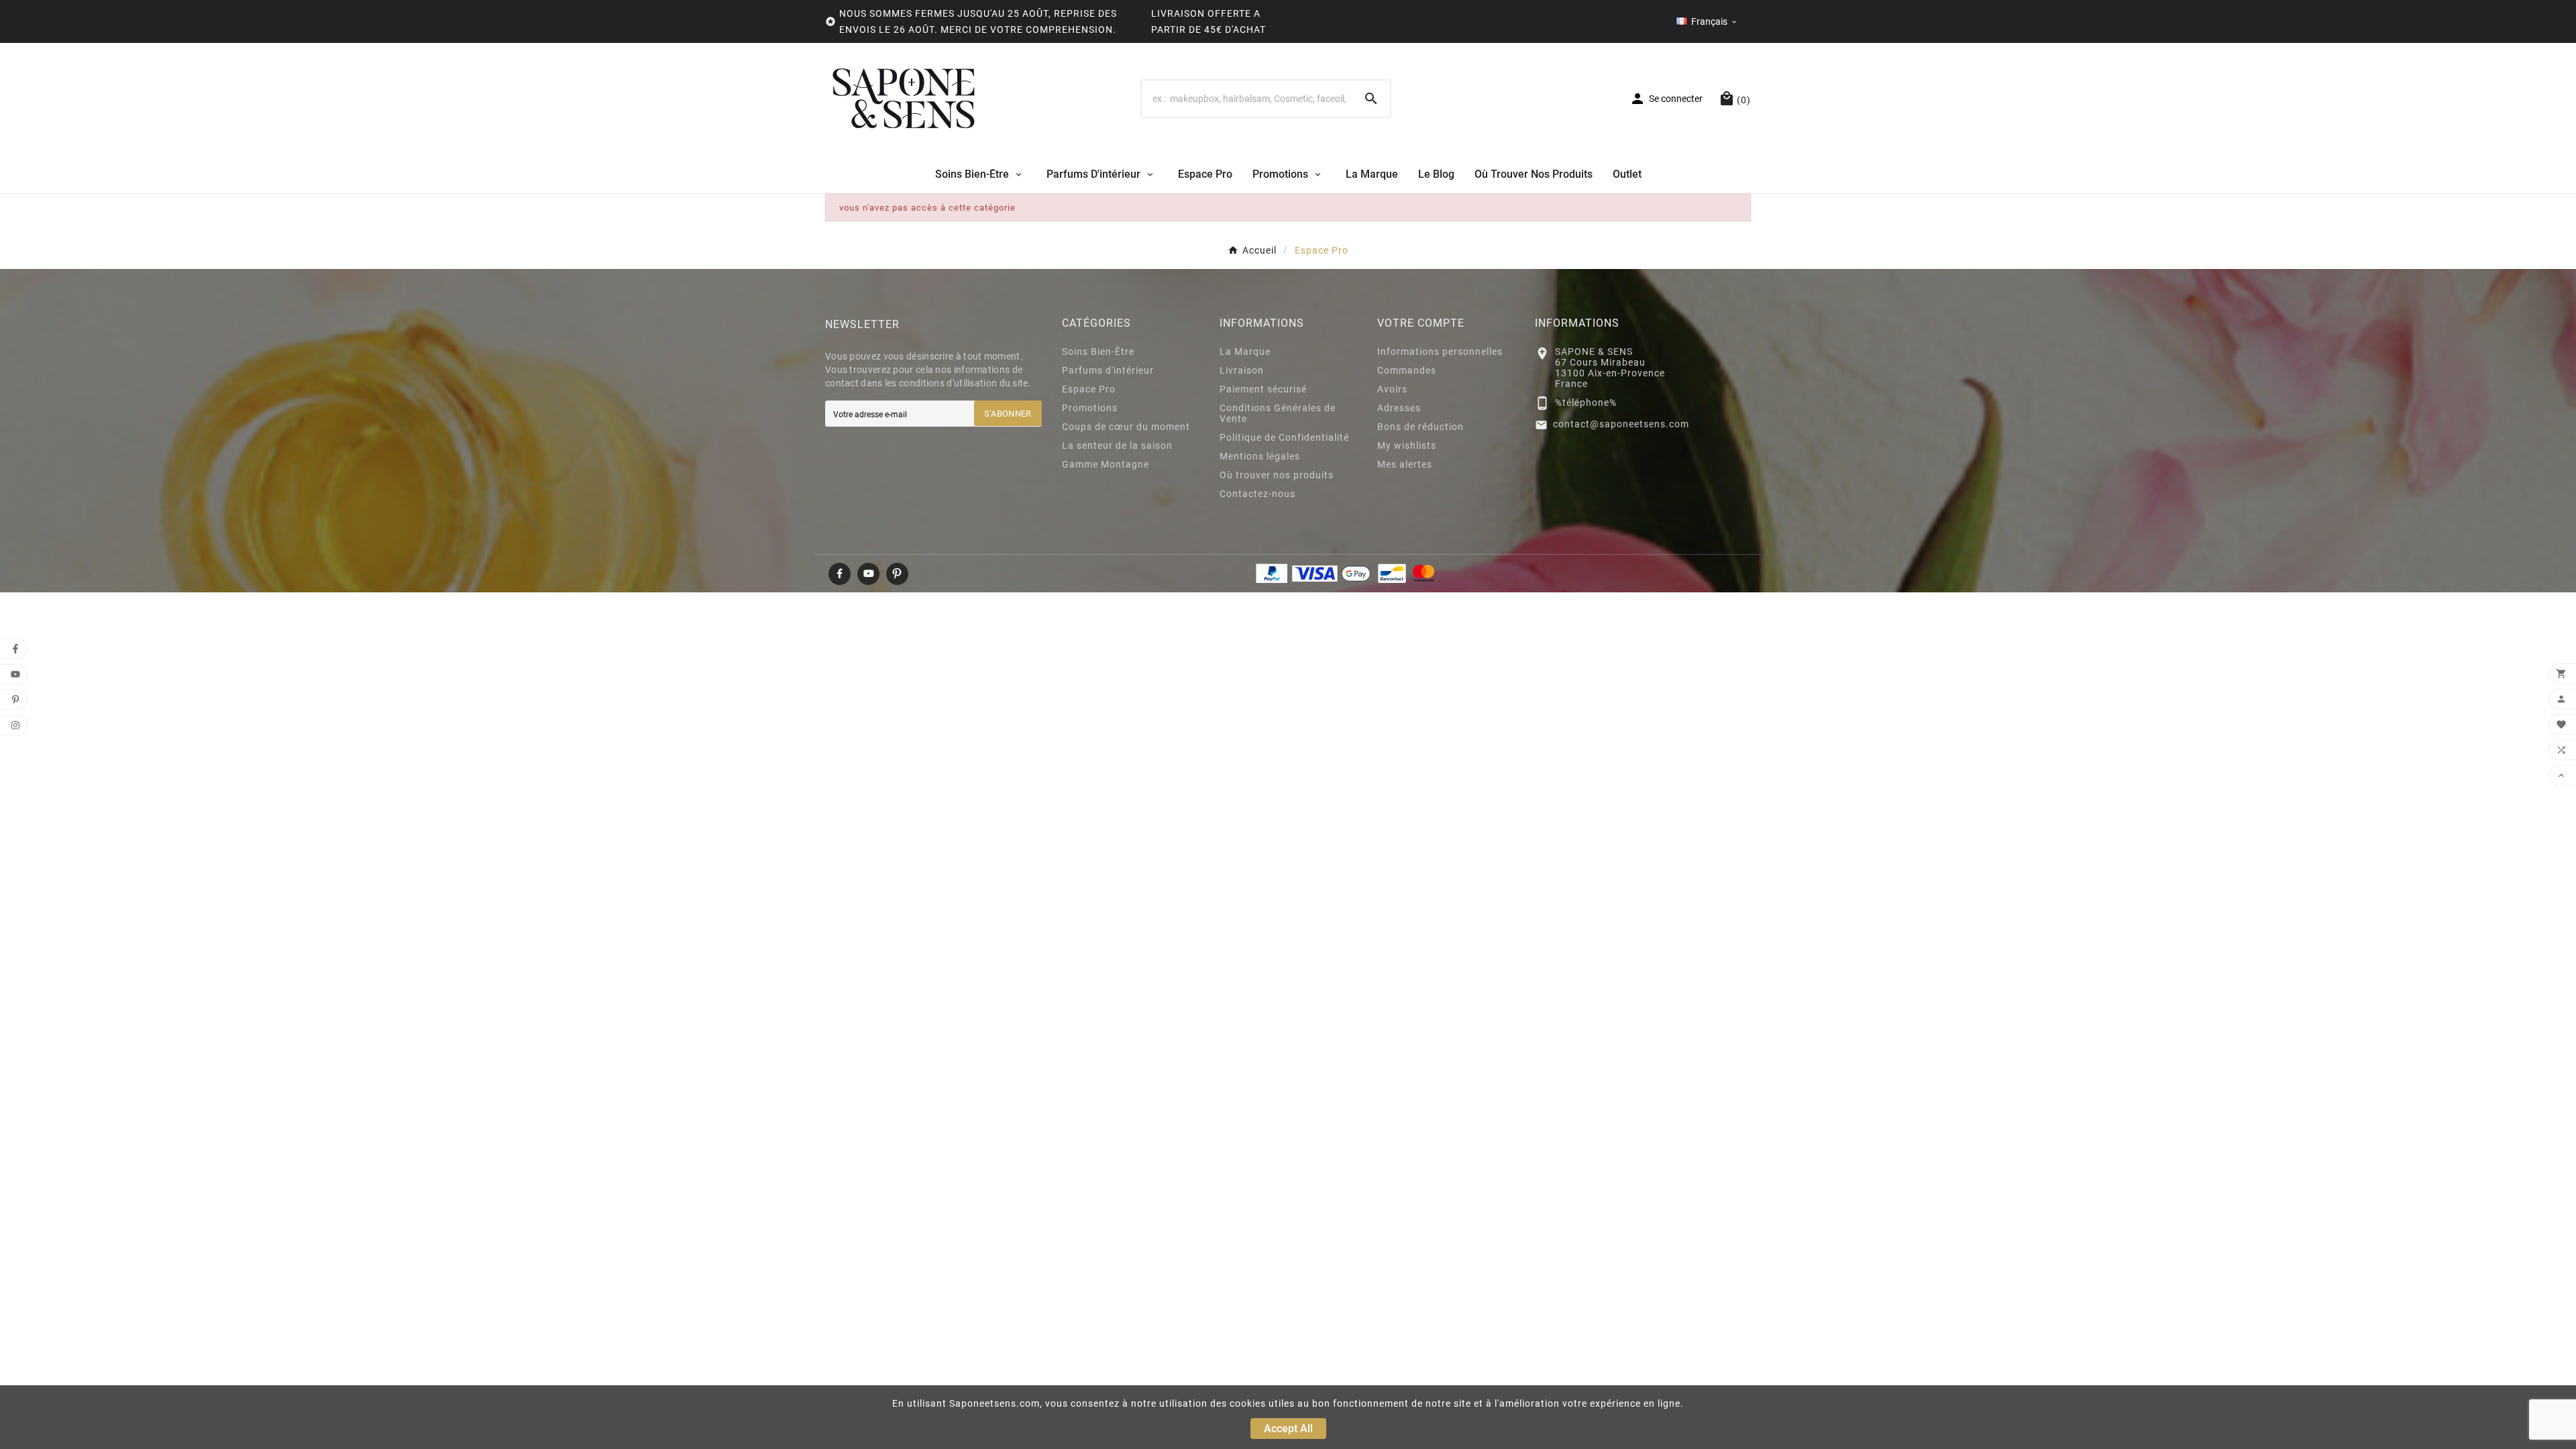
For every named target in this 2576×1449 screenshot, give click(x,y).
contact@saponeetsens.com (1621, 424)
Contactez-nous (1257, 494)
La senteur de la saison (1117, 445)
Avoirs (1392, 389)
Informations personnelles (1440, 352)
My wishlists (1407, 445)
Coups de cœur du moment (1126, 427)
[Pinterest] (897, 574)
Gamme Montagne (1106, 464)
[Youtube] (868, 574)
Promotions (1090, 408)
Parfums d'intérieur (1108, 370)
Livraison (1242, 370)
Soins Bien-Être (1098, 352)
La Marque (1245, 352)
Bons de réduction (1420, 427)
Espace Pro (1089, 389)
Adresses (1399, 408)
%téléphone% (1586, 402)
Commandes (1407, 370)
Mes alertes (1405, 464)
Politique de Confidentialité (1284, 437)
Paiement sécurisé (1263, 389)
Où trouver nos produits (1277, 475)
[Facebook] (840, 574)
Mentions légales (1260, 456)
